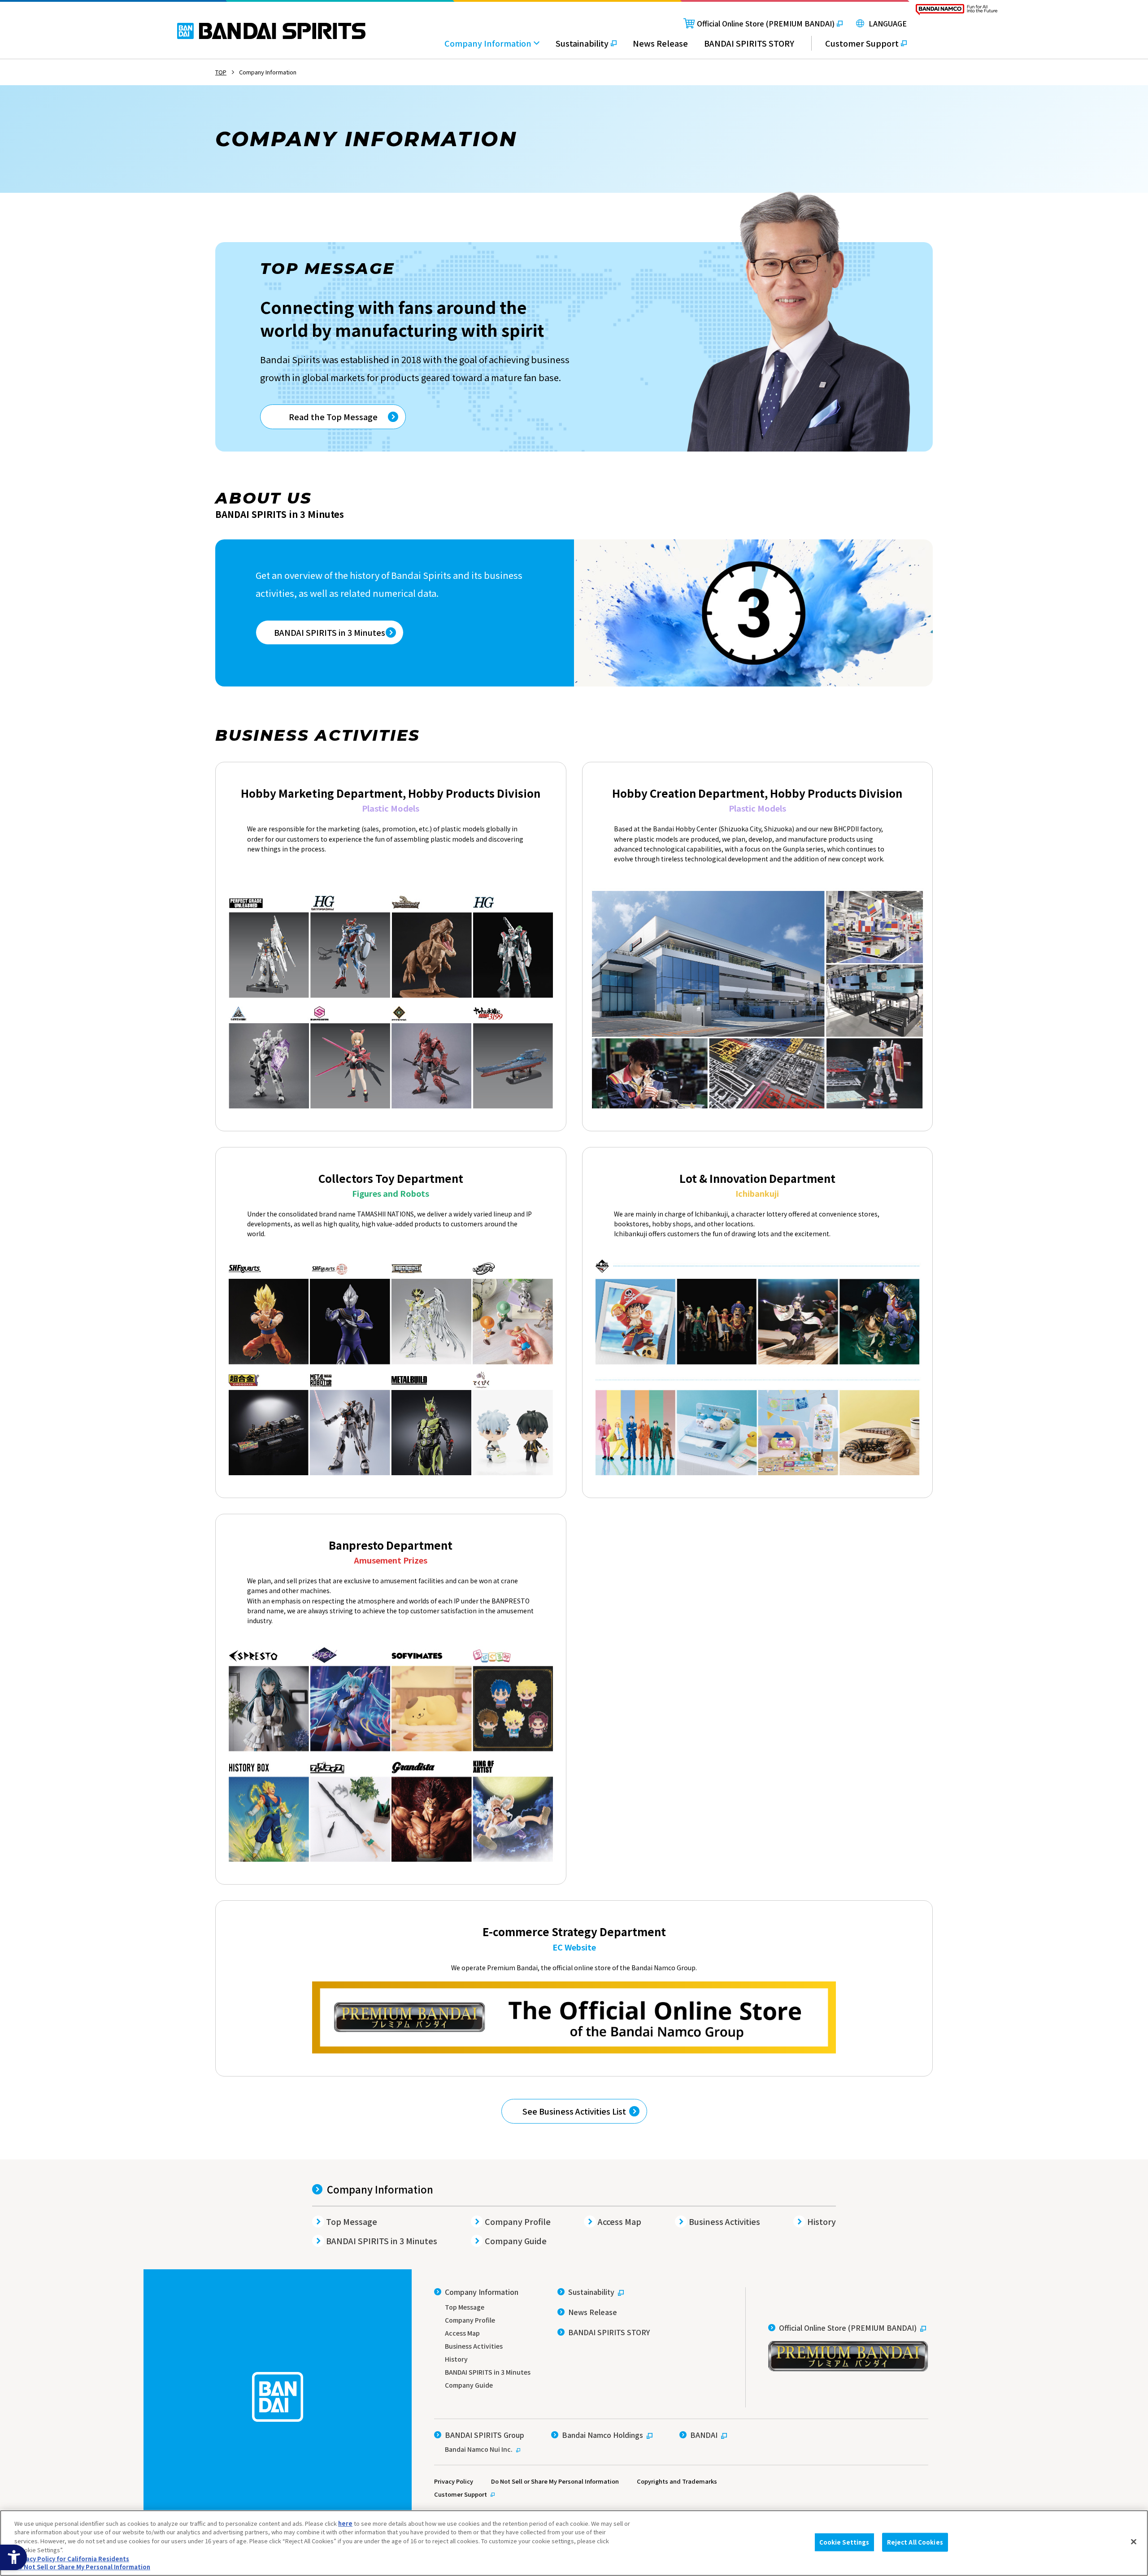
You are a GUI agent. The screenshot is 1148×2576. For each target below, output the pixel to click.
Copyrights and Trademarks (677, 2481)
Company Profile (518, 2221)
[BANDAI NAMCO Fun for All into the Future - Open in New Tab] (957, 12)
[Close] (1134, 2542)
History (822, 2221)
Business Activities (724, 2221)
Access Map (620, 2221)
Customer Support (461, 2494)
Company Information (380, 2189)
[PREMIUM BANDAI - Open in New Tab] (574, 2018)
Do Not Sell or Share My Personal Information (555, 2481)
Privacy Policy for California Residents (72, 2558)
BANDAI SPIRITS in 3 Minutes (382, 2241)
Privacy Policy (454, 2481)
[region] (574, 2543)
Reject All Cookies (915, 2542)
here (345, 2523)
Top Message (352, 2221)
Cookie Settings (844, 2542)
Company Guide (516, 2241)
